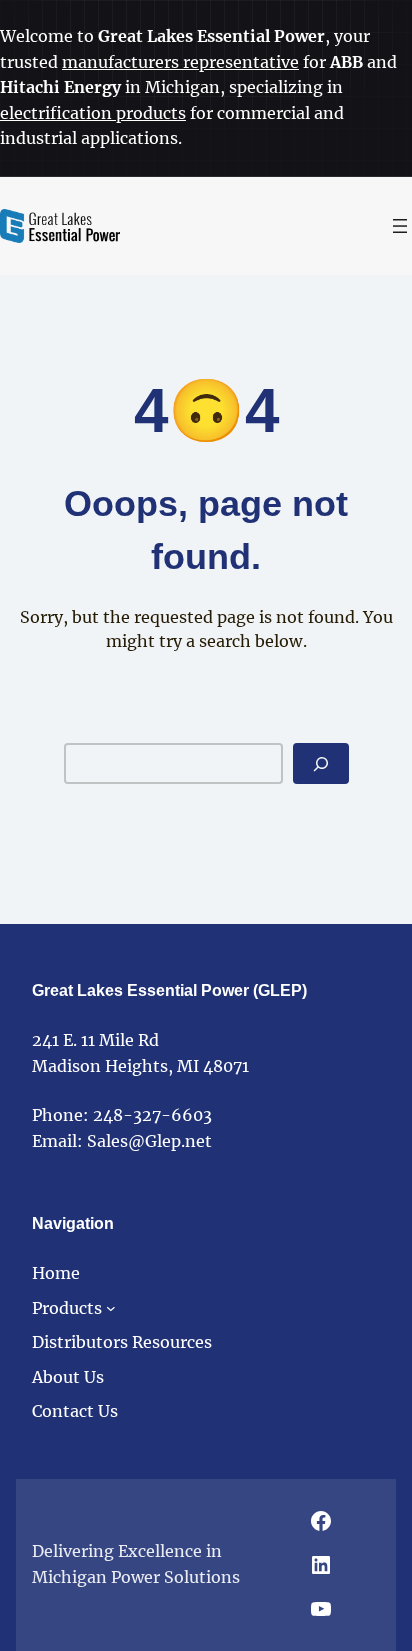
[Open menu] (400, 226)
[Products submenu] (111, 1308)
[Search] (321, 763)
